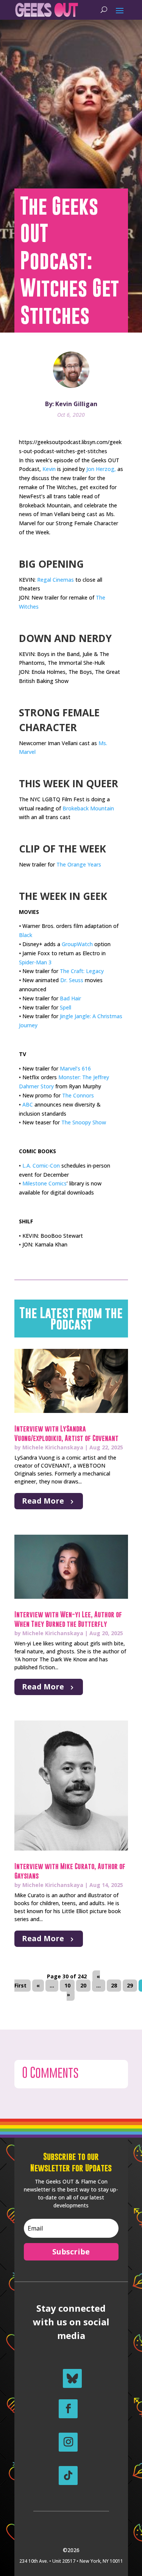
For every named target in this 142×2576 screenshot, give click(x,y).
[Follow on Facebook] (68, 2409)
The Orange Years (79, 864)
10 (67, 1986)
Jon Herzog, (101, 469)
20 (83, 1986)
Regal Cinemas (55, 580)
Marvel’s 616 (75, 1068)
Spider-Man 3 (35, 962)
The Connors (78, 1095)
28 (114, 1986)
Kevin (49, 469)
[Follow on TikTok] (68, 2476)
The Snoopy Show (84, 1122)
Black (26, 935)
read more (43, 1501)
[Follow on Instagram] (68, 2442)
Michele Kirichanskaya (53, 1447)
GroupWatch (77, 944)
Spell (66, 1007)
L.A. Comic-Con (41, 1166)
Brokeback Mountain (88, 808)
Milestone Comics (44, 1183)
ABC (28, 1104)
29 (130, 1986)
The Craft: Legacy (82, 971)
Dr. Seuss (72, 980)
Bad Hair (70, 998)
